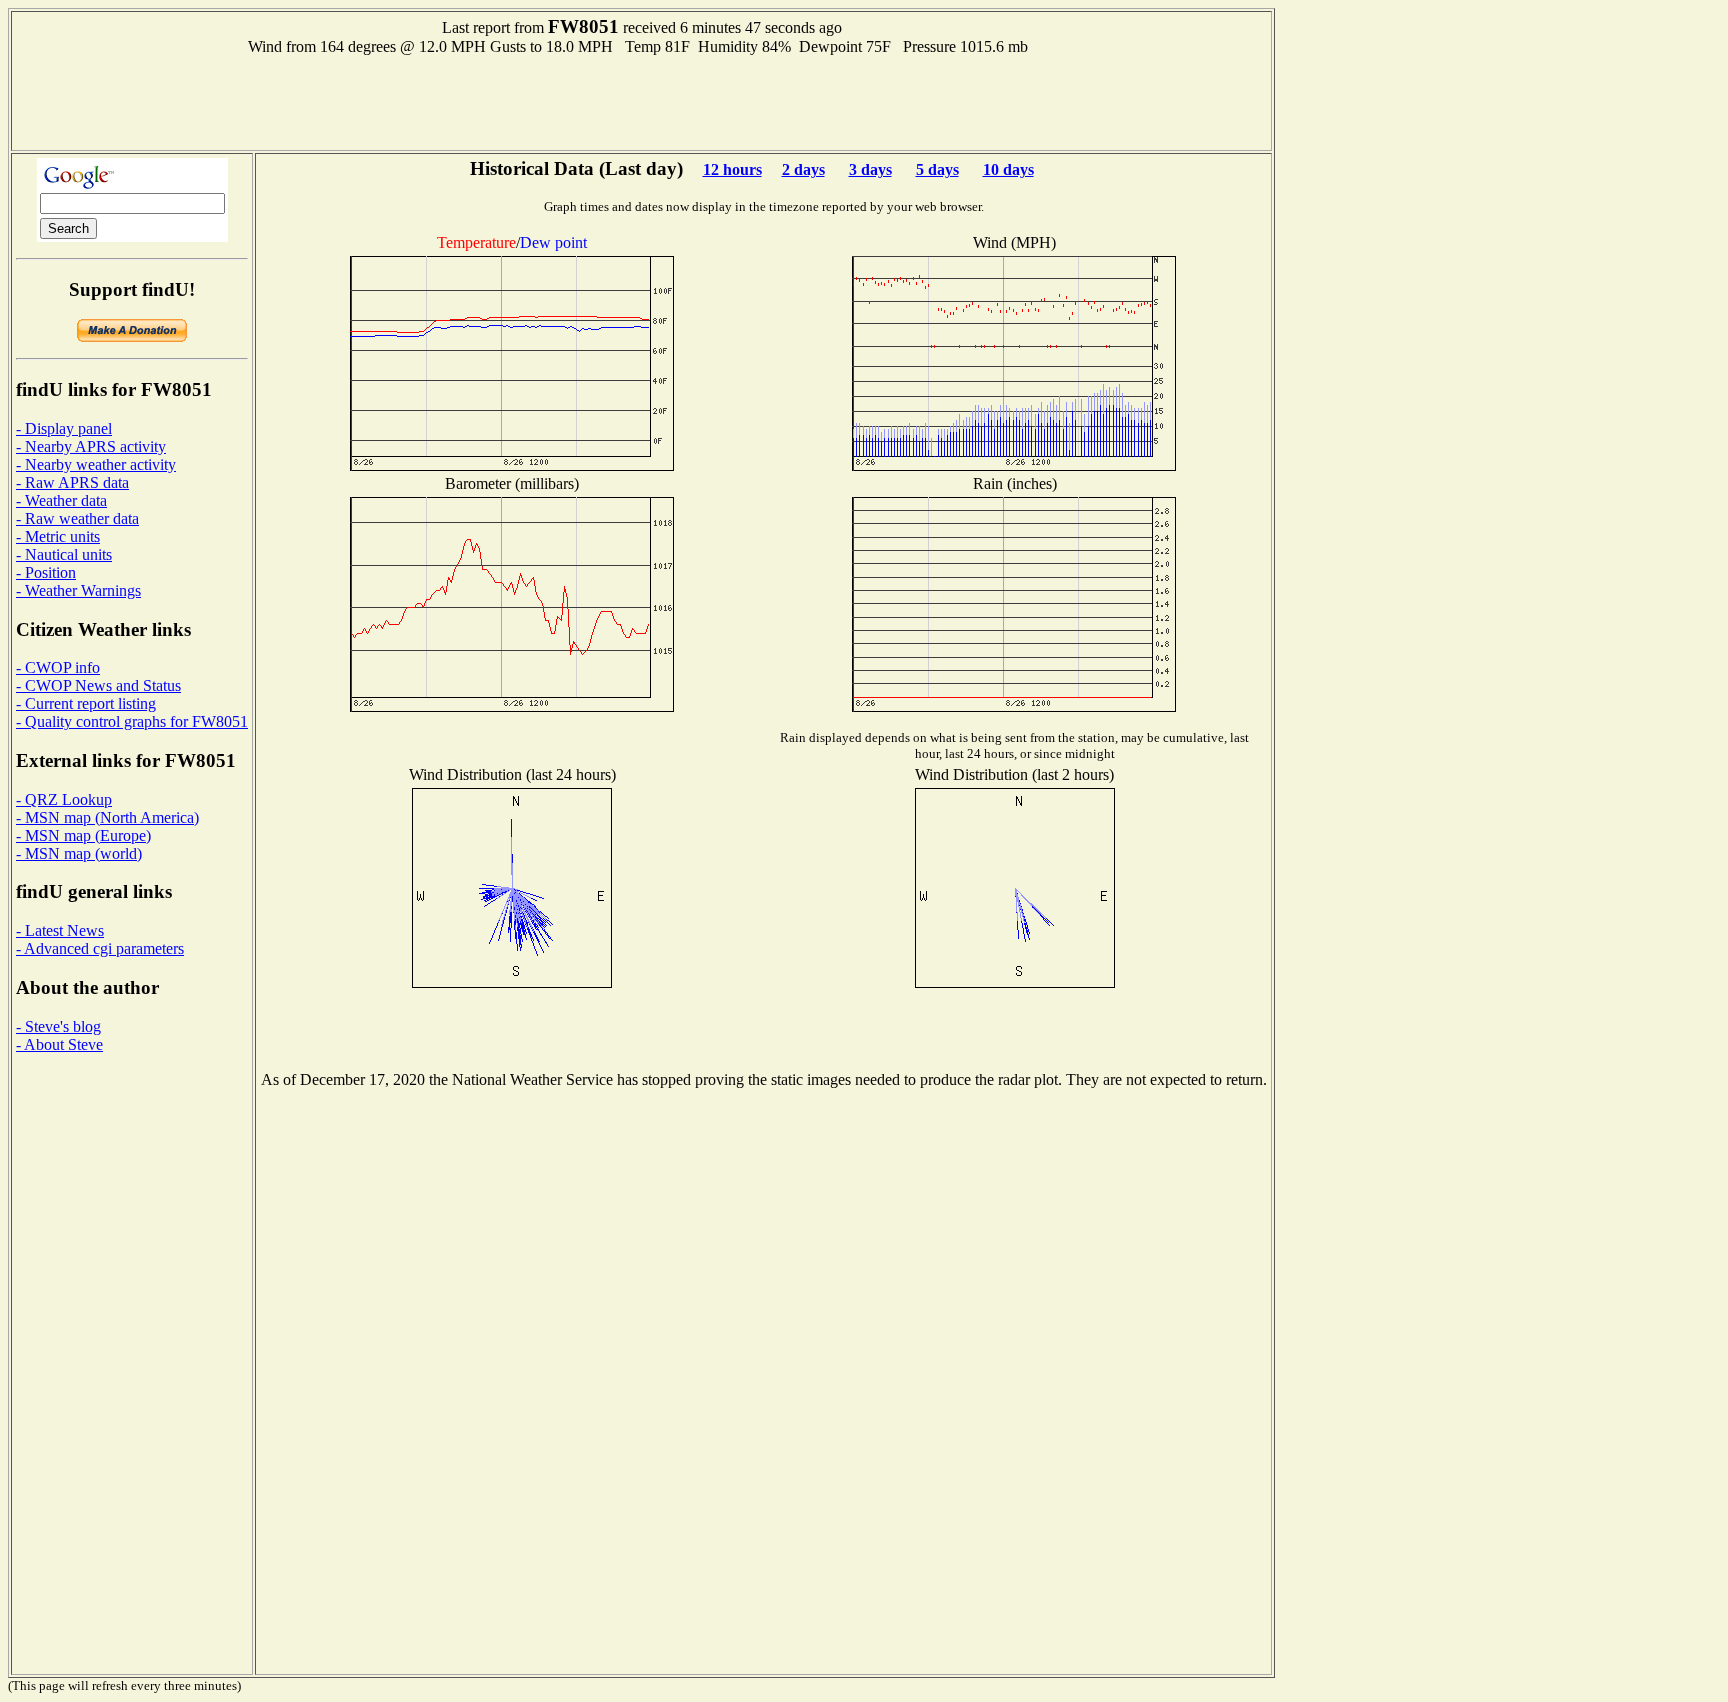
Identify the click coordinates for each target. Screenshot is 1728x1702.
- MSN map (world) (79, 853)
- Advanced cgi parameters (100, 948)
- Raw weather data (77, 518)
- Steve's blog (58, 1026)
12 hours (732, 169)
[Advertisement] (642, 101)
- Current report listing (86, 703)
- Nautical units (64, 554)
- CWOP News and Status (98, 685)
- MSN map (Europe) (83, 835)
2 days (803, 169)
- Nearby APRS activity (91, 446)
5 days (937, 169)
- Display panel (64, 428)
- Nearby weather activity (96, 464)
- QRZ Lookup (64, 799)
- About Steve (59, 1044)
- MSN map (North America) (107, 817)
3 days (870, 169)
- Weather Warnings (78, 590)
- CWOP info (58, 667)
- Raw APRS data (72, 482)
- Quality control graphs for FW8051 (132, 721)
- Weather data (61, 500)
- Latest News (60, 930)
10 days (1008, 169)
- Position (46, 572)
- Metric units (58, 536)
